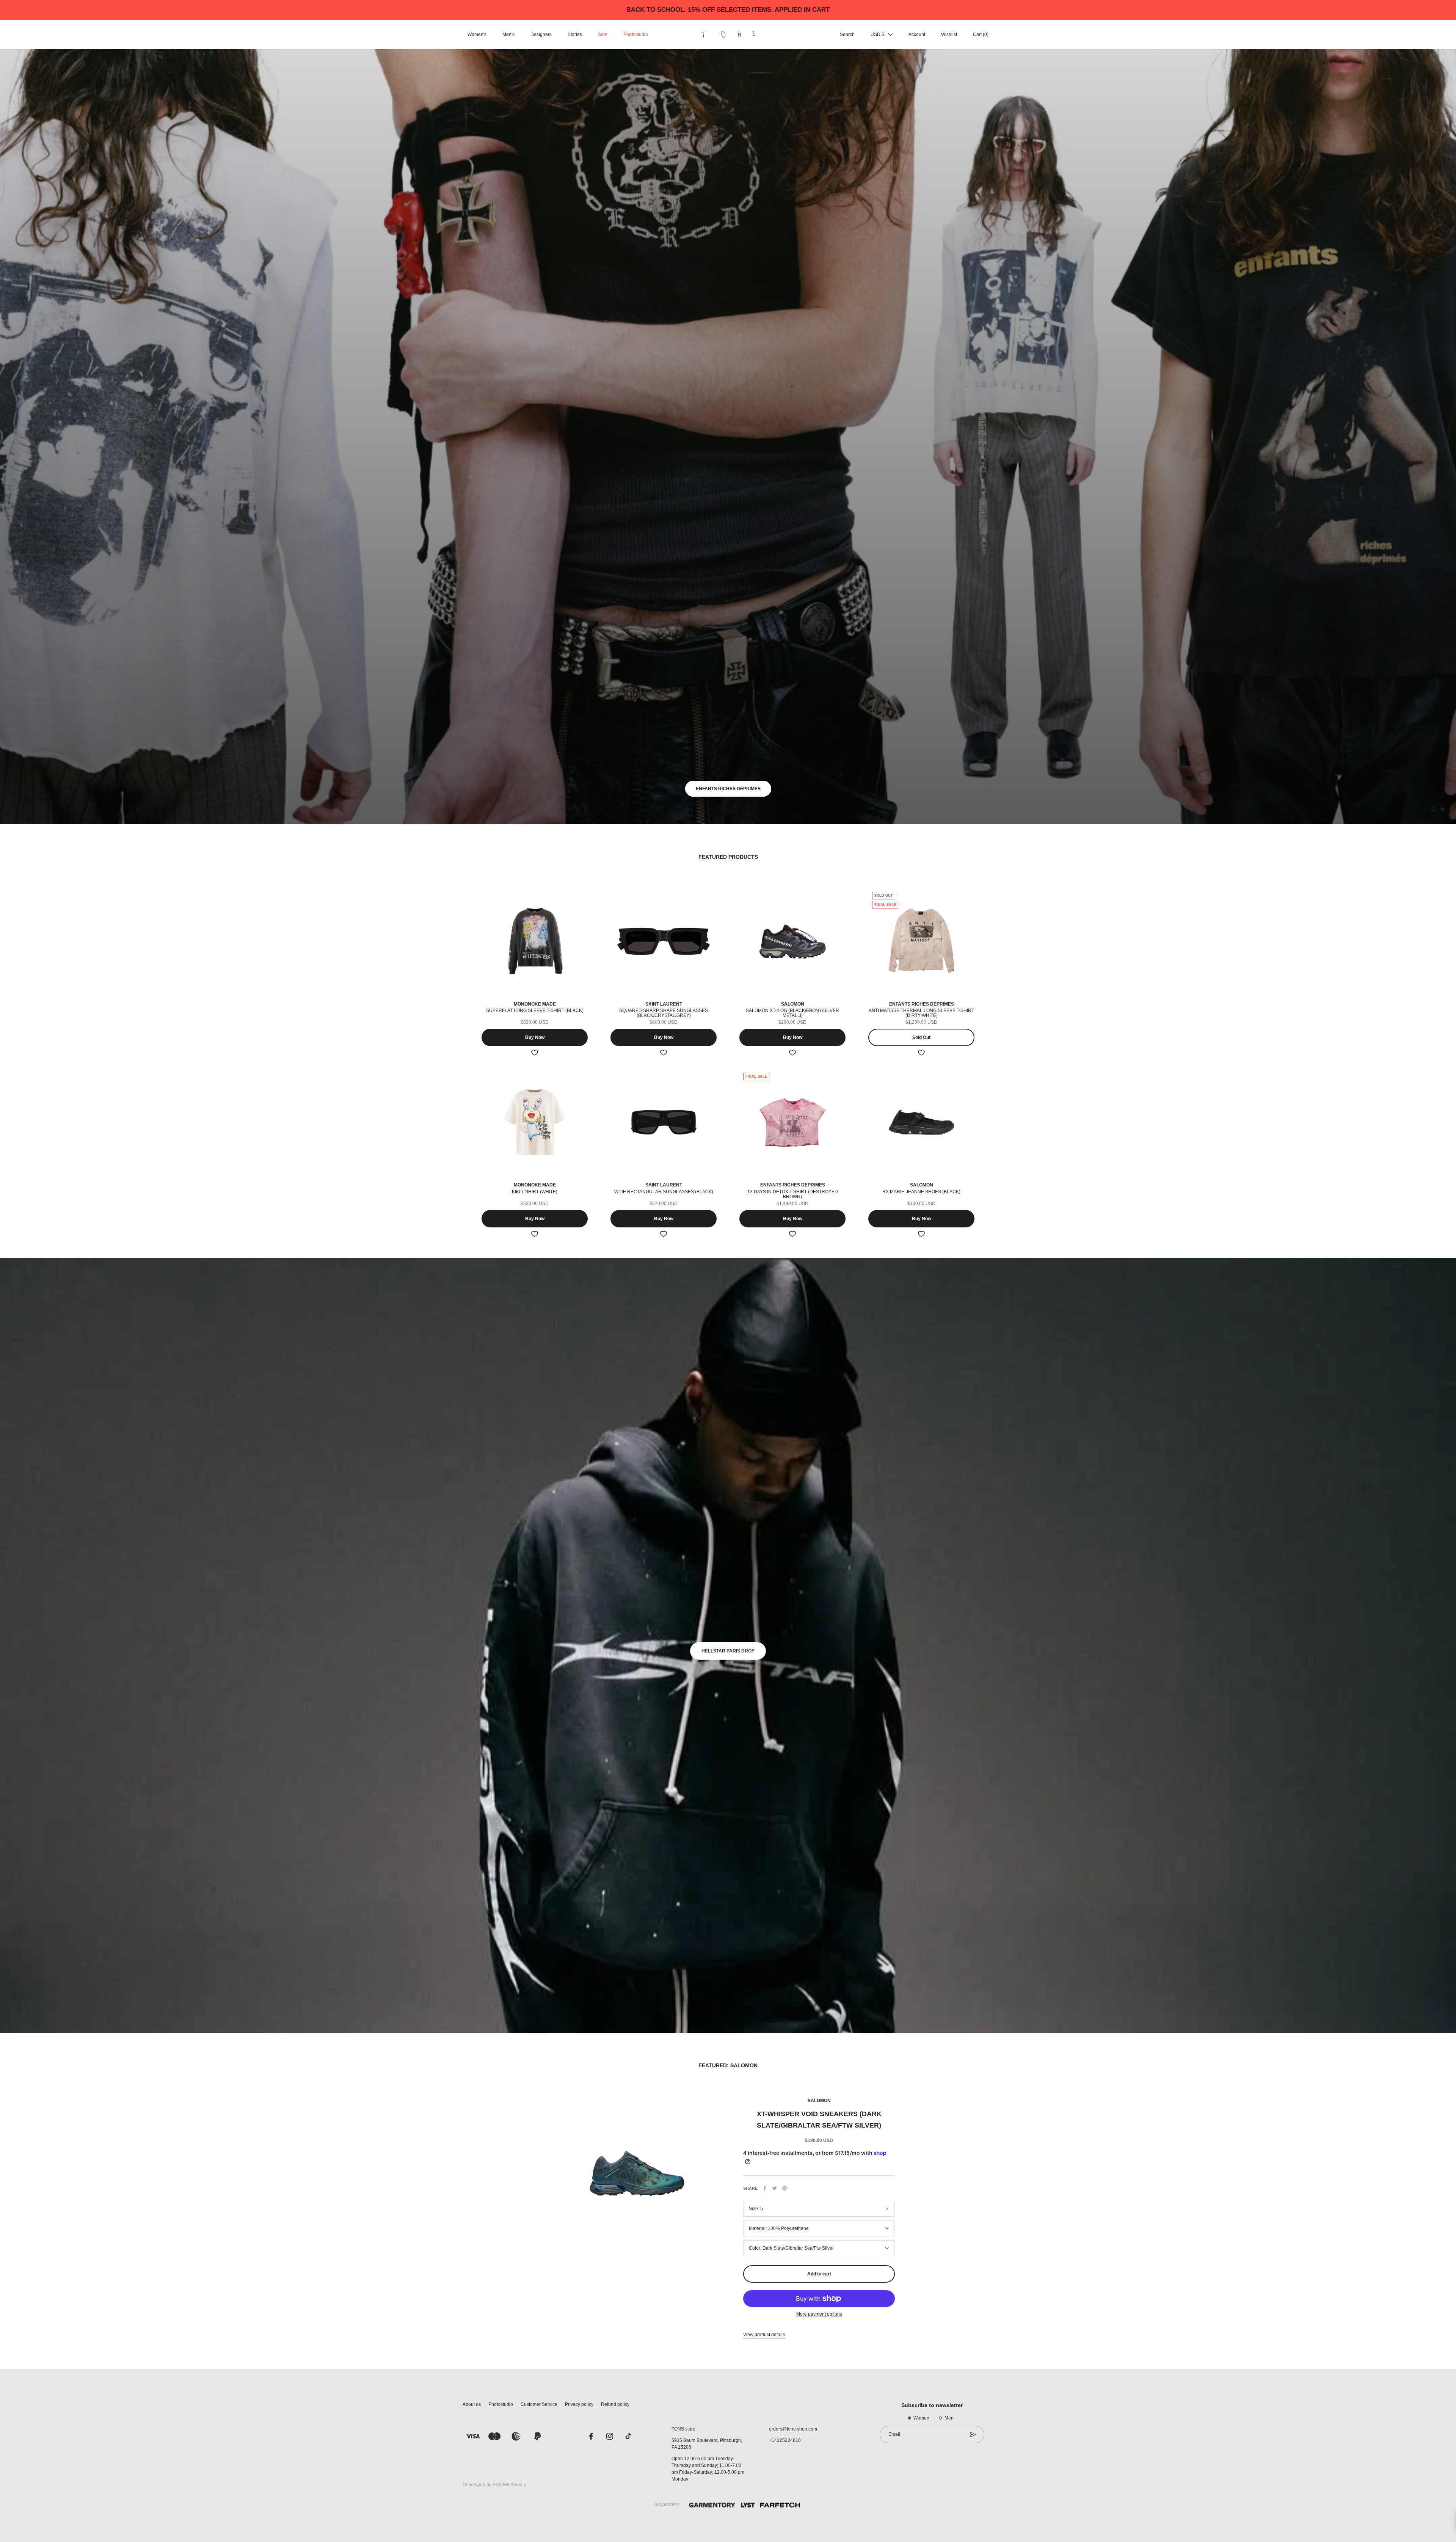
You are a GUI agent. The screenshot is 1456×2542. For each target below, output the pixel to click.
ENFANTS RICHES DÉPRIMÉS (728, 789)
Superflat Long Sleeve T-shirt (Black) (535, 1011)
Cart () (981, 35)
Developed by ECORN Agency (494, 2485)
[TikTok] (628, 2436)
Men (949, 2418)
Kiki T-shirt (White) (535, 1192)
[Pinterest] (784, 2188)
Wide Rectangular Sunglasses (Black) (664, 1192)
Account (917, 35)
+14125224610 (785, 2440)
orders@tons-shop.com (793, 2429)
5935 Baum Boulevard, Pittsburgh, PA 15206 (707, 2444)
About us (472, 2404)
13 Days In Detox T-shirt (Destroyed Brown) (793, 1194)
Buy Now (535, 1037)
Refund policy (615, 2404)
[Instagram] (610, 2436)
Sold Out (921, 1037)
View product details (764, 2335)
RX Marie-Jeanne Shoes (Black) (921, 1192)
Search (847, 35)
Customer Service (539, 2404)
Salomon (819, 2101)
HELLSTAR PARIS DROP (728, 1651)
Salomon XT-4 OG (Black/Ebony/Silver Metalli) (792, 1013)
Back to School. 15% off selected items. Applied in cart (728, 10)
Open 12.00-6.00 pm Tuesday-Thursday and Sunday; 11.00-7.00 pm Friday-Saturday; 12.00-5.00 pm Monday (708, 2469)
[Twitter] (775, 2188)
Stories (575, 35)
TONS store (683, 2429)
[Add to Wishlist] (535, 1053)
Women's (477, 35)
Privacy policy (579, 2404)
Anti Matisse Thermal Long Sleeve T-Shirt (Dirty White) (921, 1013)
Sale (603, 35)
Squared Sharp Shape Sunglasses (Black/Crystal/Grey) (664, 1013)
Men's (508, 35)
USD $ (877, 35)
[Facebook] (765, 2188)
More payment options (819, 2314)
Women (921, 2418)
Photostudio (636, 35)
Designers (541, 35)
